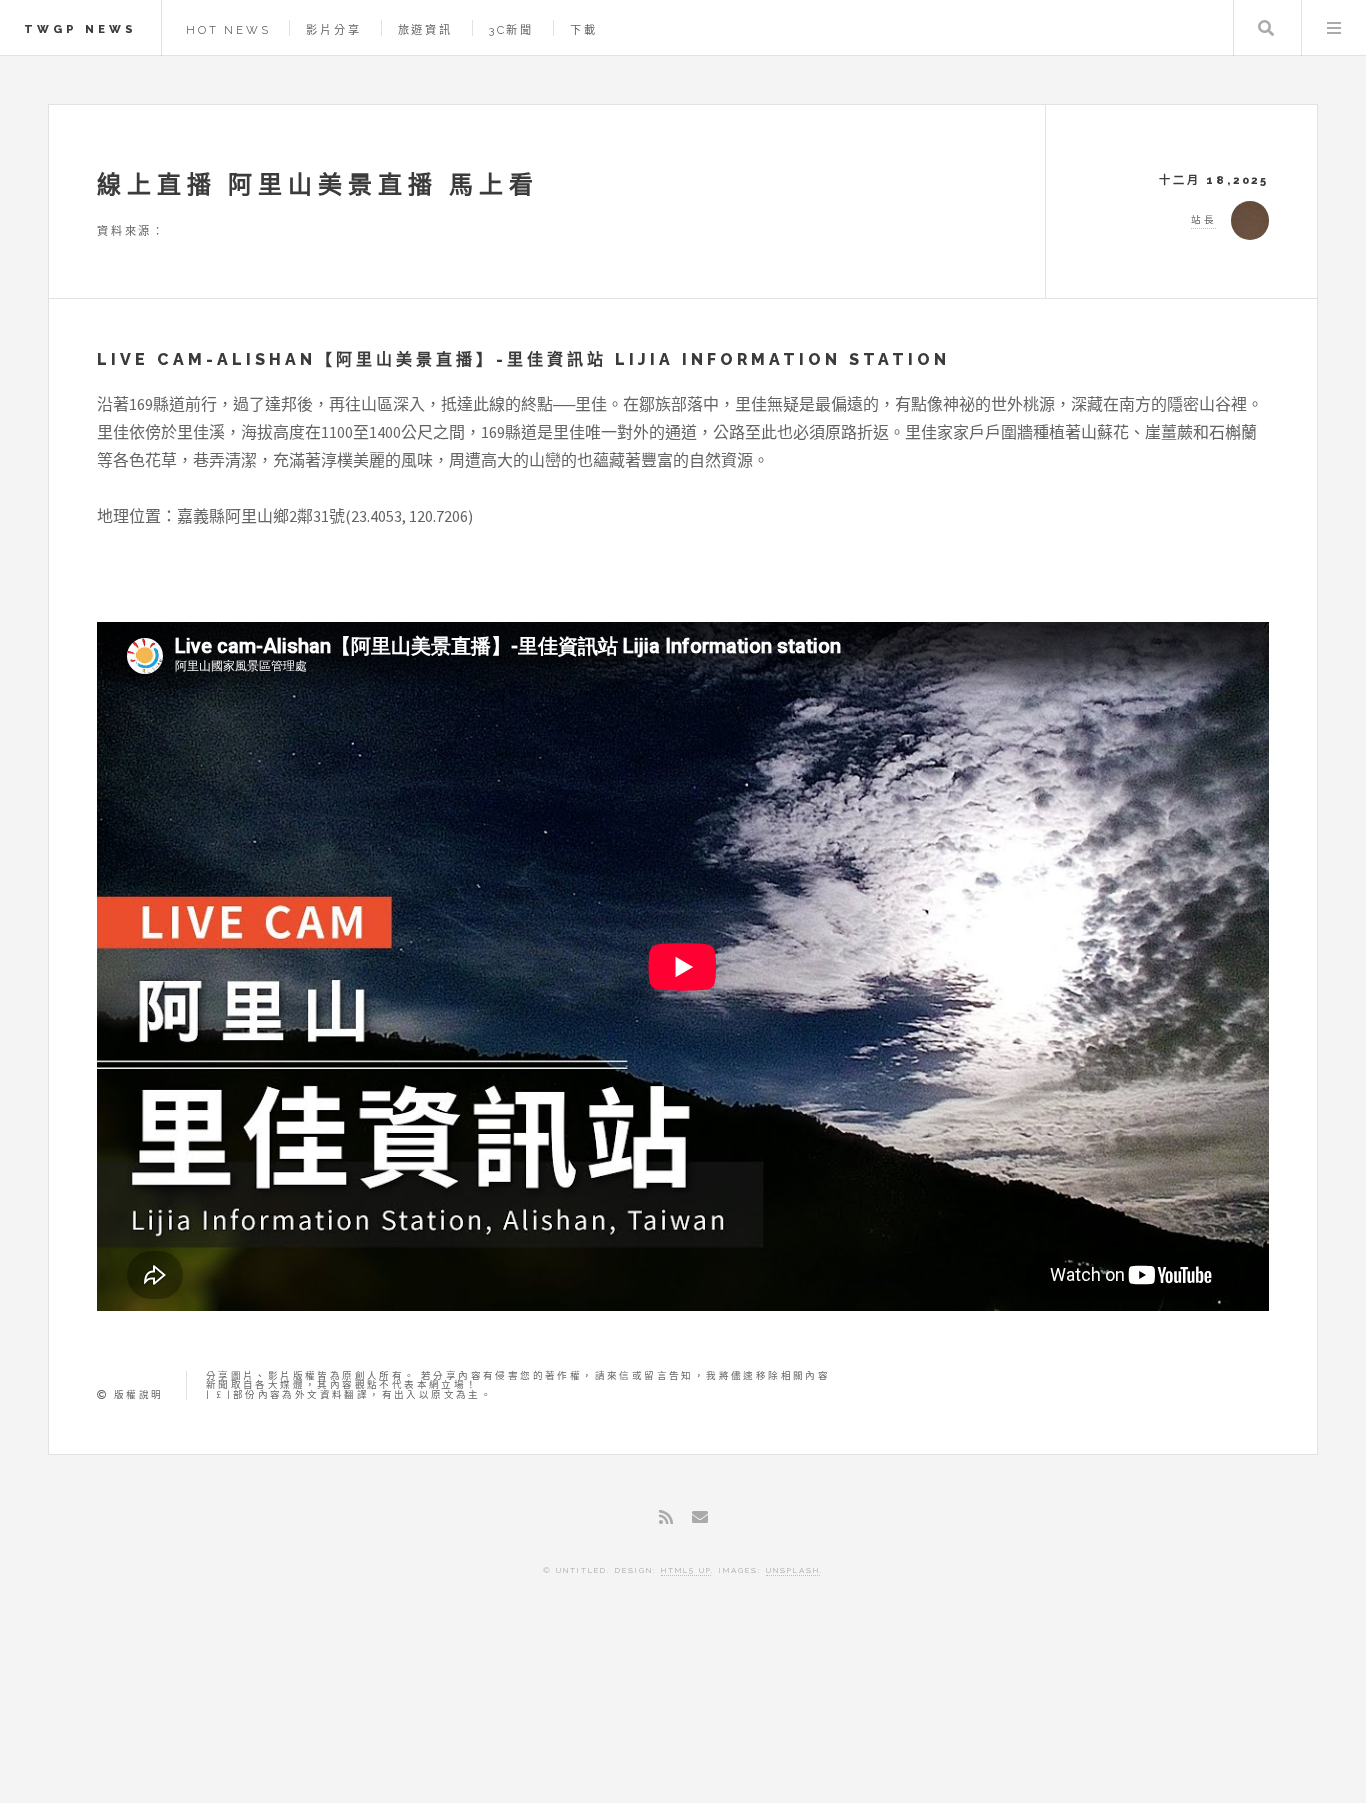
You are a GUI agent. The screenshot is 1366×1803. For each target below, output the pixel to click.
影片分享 (333, 30)
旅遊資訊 (425, 30)
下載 (584, 30)
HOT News (228, 30)
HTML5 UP (686, 1570)
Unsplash (793, 1570)
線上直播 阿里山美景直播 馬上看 (318, 184)
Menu (1334, 28)
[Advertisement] (683, 1718)
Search (1266, 28)
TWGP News (80, 29)
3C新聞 (511, 30)
